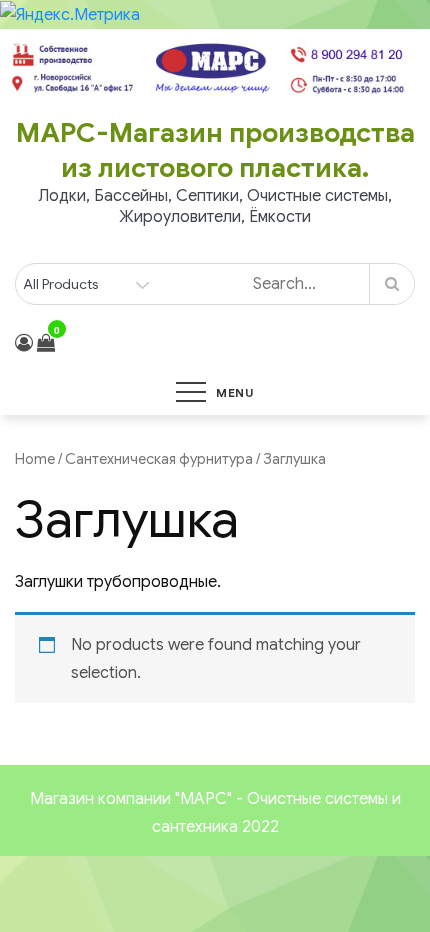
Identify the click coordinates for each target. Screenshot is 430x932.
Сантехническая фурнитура (159, 459)
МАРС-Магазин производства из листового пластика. (215, 150)
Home (35, 459)
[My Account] (24, 343)
